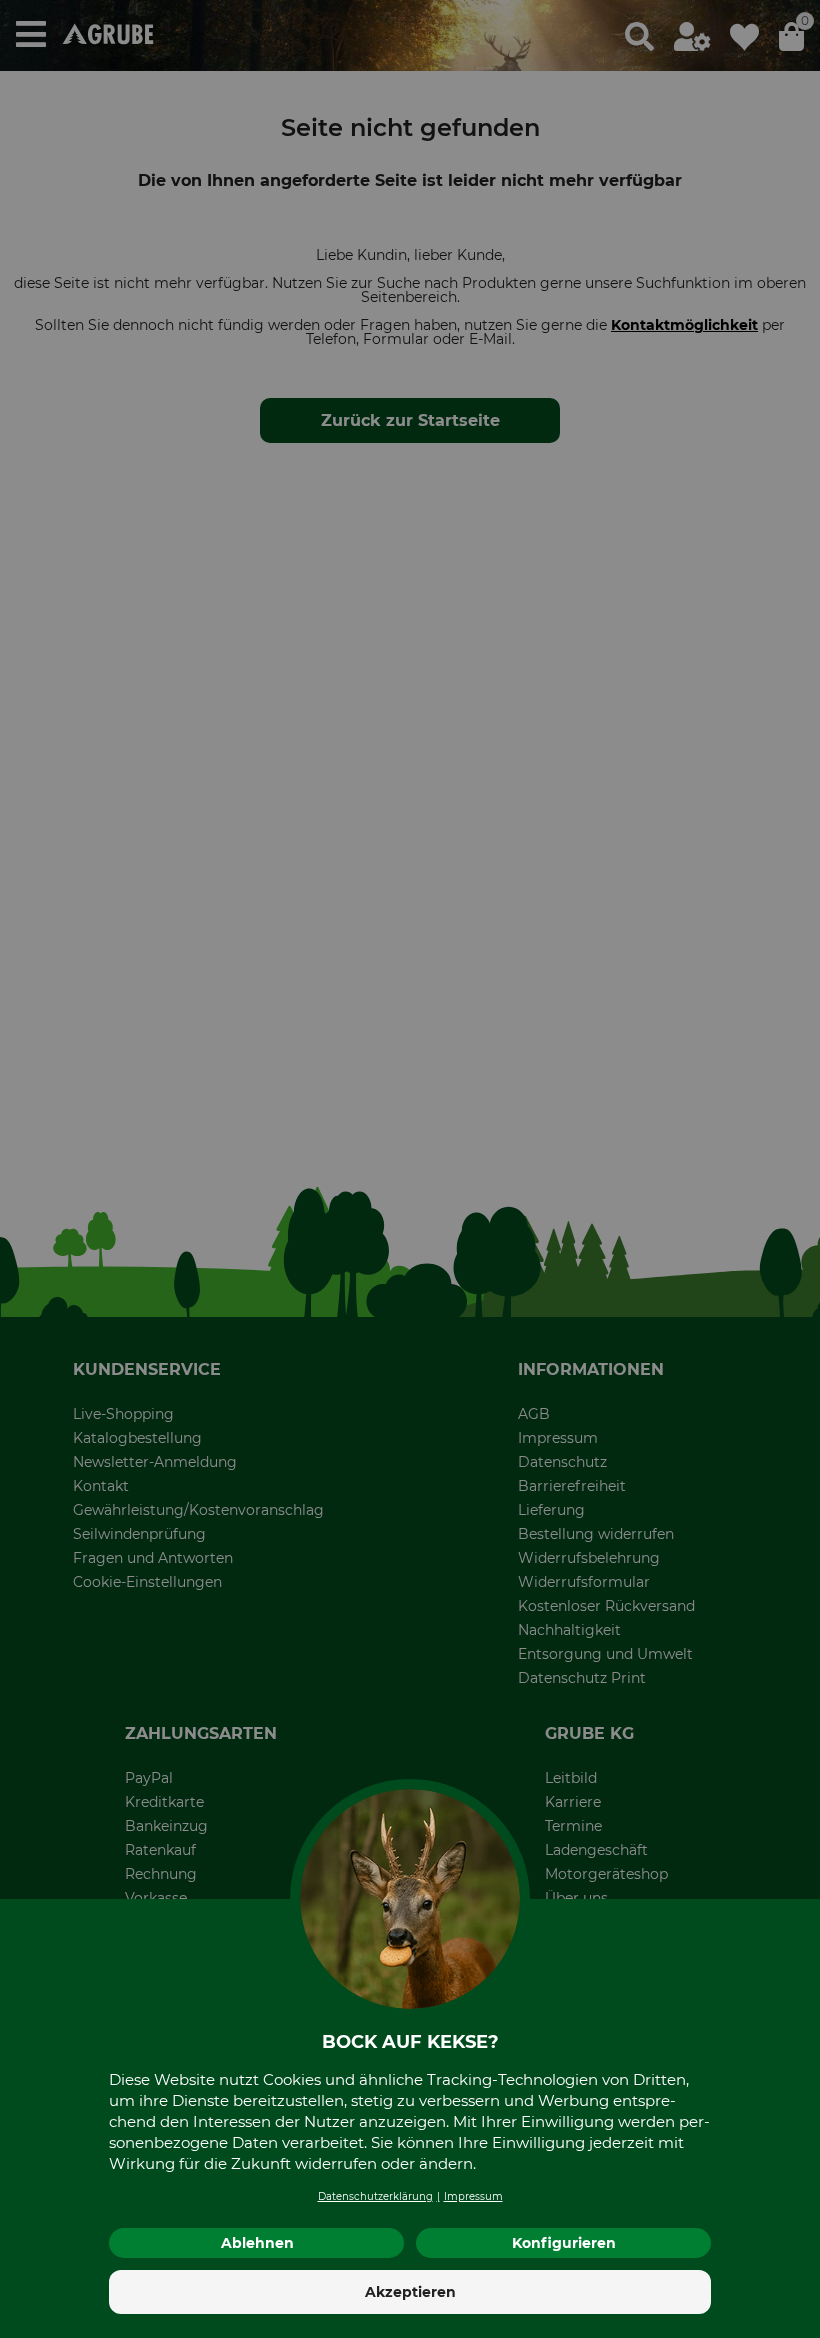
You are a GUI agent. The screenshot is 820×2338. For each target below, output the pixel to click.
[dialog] (410, 1169)
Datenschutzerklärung (375, 2196)
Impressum (473, 2196)
